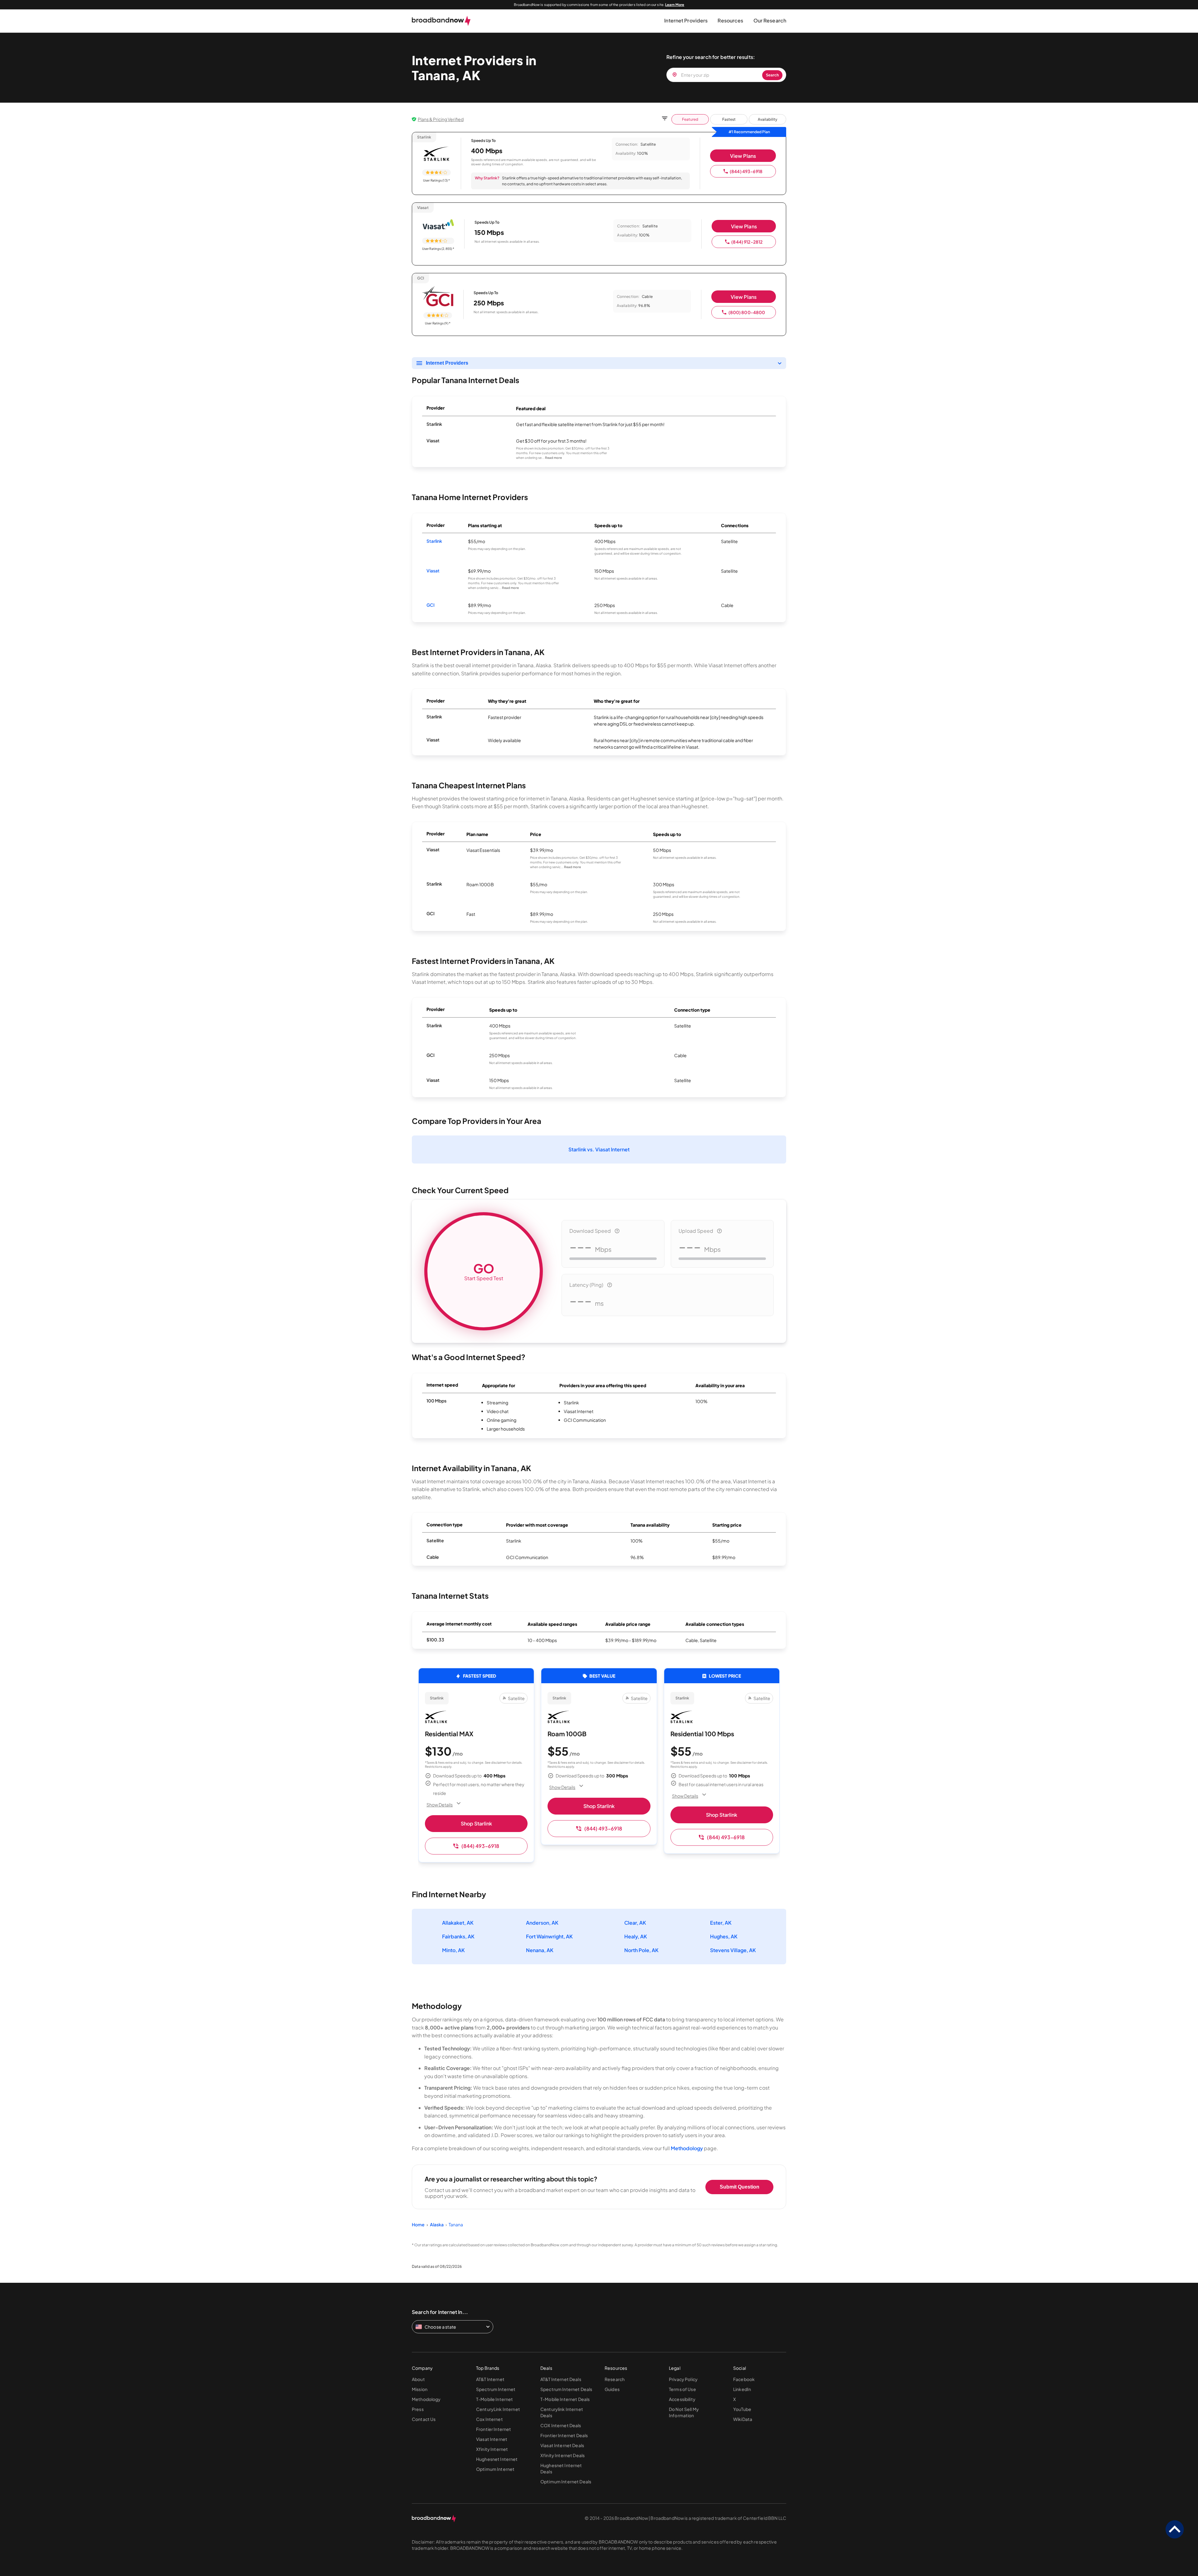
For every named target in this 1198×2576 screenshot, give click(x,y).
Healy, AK (636, 1936)
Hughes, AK (724, 1936)
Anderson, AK (542, 1923)
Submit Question (740, 2187)
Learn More (675, 5)
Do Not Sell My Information (684, 2412)
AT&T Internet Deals (561, 2379)
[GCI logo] (438, 295)
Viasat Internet (492, 2439)
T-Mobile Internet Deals (565, 2399)
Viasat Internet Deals (562, 2445)
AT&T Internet (490, 2379)
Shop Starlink (476, 1823)
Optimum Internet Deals (566, 2481)
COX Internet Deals (561, 2425)
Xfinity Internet (492, 2449)
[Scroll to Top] (1175, 2530)
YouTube (742, 2409)
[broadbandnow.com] (441, 21)
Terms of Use (682, 2389)
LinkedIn (742, 2389)
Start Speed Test (484, 1271)
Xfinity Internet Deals (562, 2455)
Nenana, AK (540, 1950)
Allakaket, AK (458, 1923)
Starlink (434, 541)
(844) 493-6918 (746, 171)
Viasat (433, 571)
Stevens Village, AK (733, 1950)
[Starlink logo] (436, 154)
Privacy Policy (683, 2379)
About (418, 2379)
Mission (420, 2389)
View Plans (743, 156)
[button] (686, 21)
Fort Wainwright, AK (549, 1936)
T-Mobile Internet (494, 2399)
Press (418, 2409)
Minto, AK (453, 1950)
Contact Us (424, 2419)
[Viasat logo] (438, 225)
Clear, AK (635, 1923)
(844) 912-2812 (747, 242)
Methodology (687, 2148)
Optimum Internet (495, 2469)
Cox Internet (489, 2419)
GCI (431, 605)
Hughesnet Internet (497, 2459)
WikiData (743, 2419)
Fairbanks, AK (458, 1936)
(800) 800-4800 (747, 312)
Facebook (744, 2379)
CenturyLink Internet (498, 2409)
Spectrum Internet (496, 2389)
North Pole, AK (641, 1950)
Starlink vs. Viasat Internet (599, 1149)
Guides (612, 2389)
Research (615, 2379)
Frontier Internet (494, 2429)
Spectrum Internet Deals (566, 2389)
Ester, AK (721, 1923)
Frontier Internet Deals (564, 2435)
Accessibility (682, 2399)
